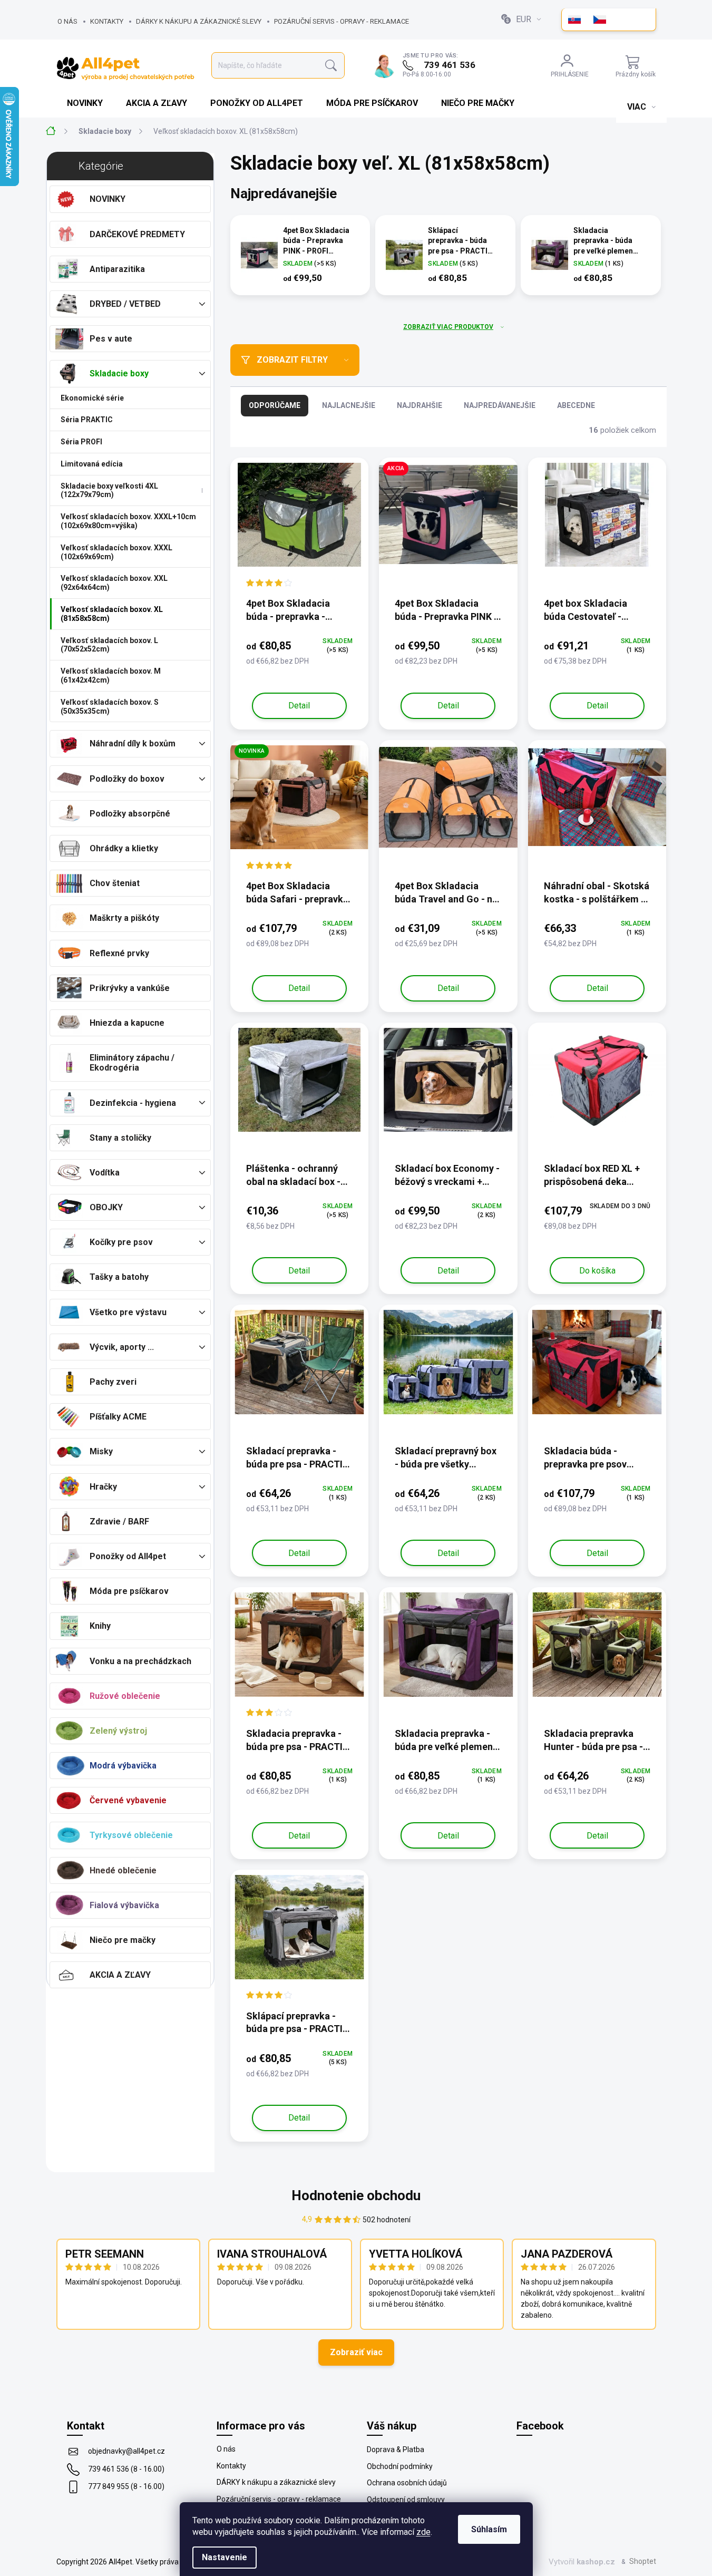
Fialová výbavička (124, 1905)
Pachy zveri (113, 1382)
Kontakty (107, 21)
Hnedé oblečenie (123, 1870)
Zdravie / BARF (119, 1522)
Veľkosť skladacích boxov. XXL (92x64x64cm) (114, 583)
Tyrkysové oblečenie (131, 1835)
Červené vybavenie (128, 1800)
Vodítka (105, 1173)
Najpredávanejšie (500, 405)
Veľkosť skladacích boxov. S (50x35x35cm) (110, 707)
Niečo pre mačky (123, 1940)
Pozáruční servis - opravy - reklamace (342, 21)
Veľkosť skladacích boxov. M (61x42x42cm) (111, 675)
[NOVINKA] (300, 803)
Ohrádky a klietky (124, 848)
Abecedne (576, 405)
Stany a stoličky (120, 1138)
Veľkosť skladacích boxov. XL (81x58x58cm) (112, 614)
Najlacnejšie (349, 405)
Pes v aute (111, 339)
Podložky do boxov (127, 779)
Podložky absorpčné (130, 814)
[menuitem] (86, 103)
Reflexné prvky (119, 953)
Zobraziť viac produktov (448, 327)
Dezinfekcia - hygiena (133, 1103)
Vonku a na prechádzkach (140, 1661)
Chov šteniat (115, 883)
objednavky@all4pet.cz (126, 2451)
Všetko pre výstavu (128, 1312)
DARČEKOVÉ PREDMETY (137, 234)
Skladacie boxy (119, 373)
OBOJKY (106, 1207)
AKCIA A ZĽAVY (120, 1975)
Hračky (103, 1487)
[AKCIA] (448, 520)
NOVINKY (108, 199)
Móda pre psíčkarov (129, 1591)
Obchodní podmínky (400, 2466)
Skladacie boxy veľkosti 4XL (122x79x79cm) (109, 490)
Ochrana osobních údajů (407, 2483)
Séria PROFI (81, 442)
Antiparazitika (117, 269)
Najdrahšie (420, 405)
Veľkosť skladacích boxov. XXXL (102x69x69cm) (116, 552)
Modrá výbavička (123, 1766)
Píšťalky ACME (118, 1417)
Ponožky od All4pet (128, 1556)
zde (423, 2532)
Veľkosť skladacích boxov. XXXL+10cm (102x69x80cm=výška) (128, 521)
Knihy (100, 1626)
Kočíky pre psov (121, 1242)
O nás (67, 21)
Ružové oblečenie (125, 1696)
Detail (299, 706)
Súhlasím (489, 2529)
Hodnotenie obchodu (356, 2195)
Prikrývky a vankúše (130, 988)
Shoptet (643, 2561)
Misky (101, 1451)
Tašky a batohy (119, 1277)
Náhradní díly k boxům (133, 743)
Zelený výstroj (118, 1731)
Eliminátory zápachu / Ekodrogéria (132, 1063)
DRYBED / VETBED (125, 304)
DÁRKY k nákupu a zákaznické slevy (199, 21)
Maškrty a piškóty (124, 918)
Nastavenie (225, 2557)
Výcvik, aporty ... (122, 1347)
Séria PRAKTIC (87, 420)
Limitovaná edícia (92, 464)
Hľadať (331, 66)
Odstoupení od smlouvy (406, 2500)
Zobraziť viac (356, 2352)
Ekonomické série (92, 398)
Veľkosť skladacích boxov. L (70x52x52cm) (109, 645)
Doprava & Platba (396, 2449)
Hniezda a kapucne (127, 1023)
